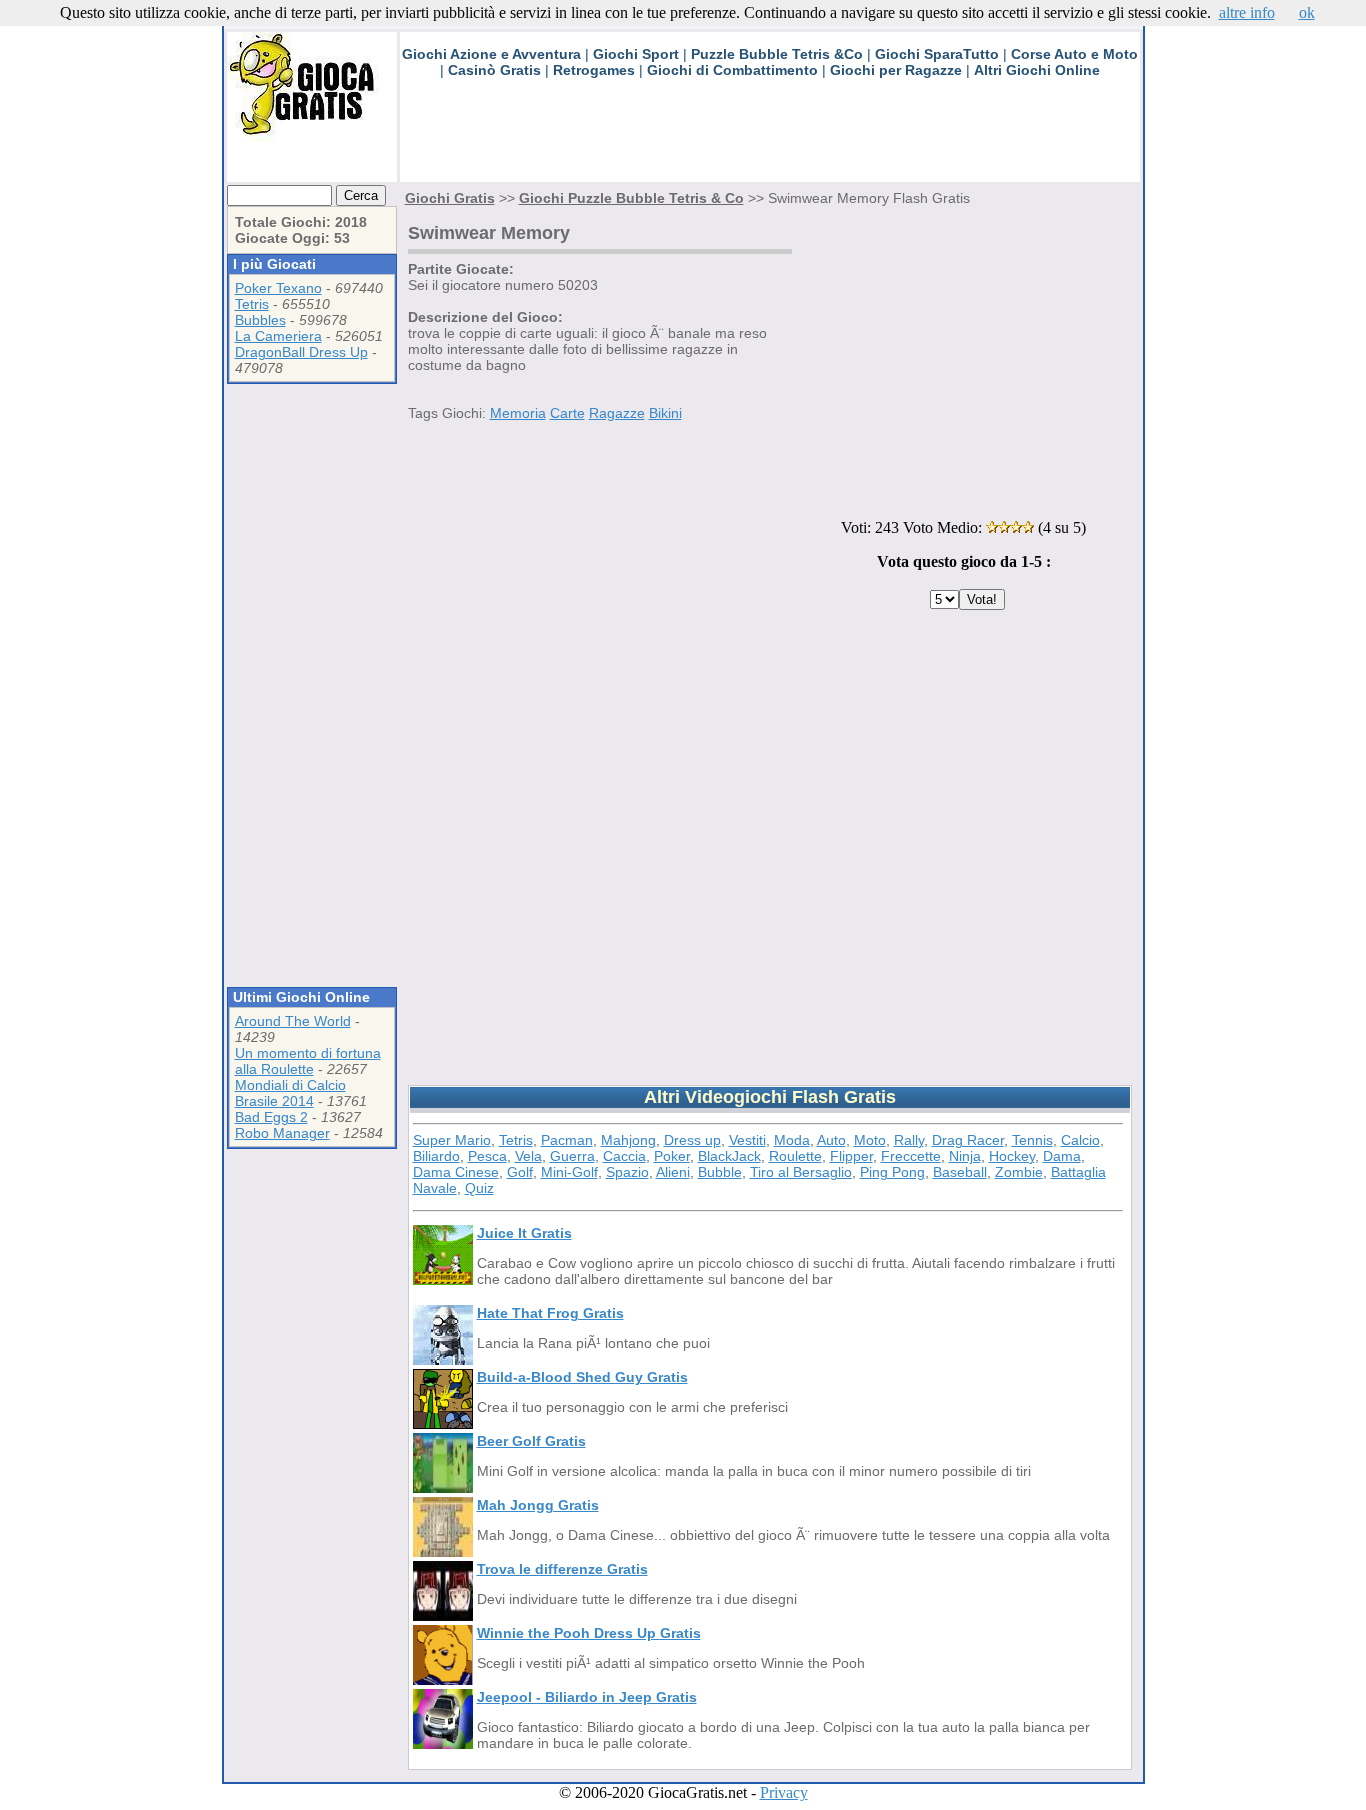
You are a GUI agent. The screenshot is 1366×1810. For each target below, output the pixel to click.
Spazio (627, 1172)
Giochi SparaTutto (937, 54)
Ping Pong (892, 1172)
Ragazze (617, 413)
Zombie (1019, 1172)
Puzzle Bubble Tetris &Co (777, 54)
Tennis (1032, 1140)
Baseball (960, 1172)
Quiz (479, 1188)
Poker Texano (278, 288)
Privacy (784, 1792)
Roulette (795, 1156)
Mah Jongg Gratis (538, 1505)
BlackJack (729, 1156)
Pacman (567, 1140)
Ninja (965, 1156)
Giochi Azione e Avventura (491, 54)
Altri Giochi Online (1037, 70)
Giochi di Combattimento (732, 70)
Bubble (720, 1172)
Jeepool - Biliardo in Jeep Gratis (587, 1697)
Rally (909, 1140)
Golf (520, 1172)
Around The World (293, 1021)
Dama (1062, 1156)
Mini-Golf (569, 1172)
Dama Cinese (456, 1172)
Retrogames (594, 70)
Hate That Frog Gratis (550, 1313)
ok (1307, 12)
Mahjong (628, 1140)
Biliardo (436, 1156)
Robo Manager (282, 1133)
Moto (870, 1140)
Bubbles (260, 320)
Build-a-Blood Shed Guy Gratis (582, 1377)
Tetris (252, 304)
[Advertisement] (764, 137)
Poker (672, 1156)
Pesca (487, 1156)
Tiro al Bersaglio (801, 1172)
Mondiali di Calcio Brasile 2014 (290, 1093)
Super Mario (452, 1140)
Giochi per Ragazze (896, 70)
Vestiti (747, 1140)
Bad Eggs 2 (271, 1117)
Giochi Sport (636, 54)
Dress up (692, 1140)
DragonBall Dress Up (301, 352)
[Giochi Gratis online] (312, 135)
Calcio (1080, 1140)
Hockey (1012, 1156)
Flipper (851, 1156)
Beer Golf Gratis (531, 1441)
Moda (792, 1140)
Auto (831, 1140)
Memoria (518, 413)
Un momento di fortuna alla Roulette (308, 1061)
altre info (1247, 12)
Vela (528, 1156)
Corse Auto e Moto (1074, 54)
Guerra (572, 1156)
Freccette (911, 1156)
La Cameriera (278, 336)
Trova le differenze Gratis (562, 1569)
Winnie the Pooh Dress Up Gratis (589, 1633)
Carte (567, 413)
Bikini (665, 413)
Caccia (624, 1156)
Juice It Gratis (524, 1233)
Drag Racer (968, 1140)
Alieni (673, 1172)
